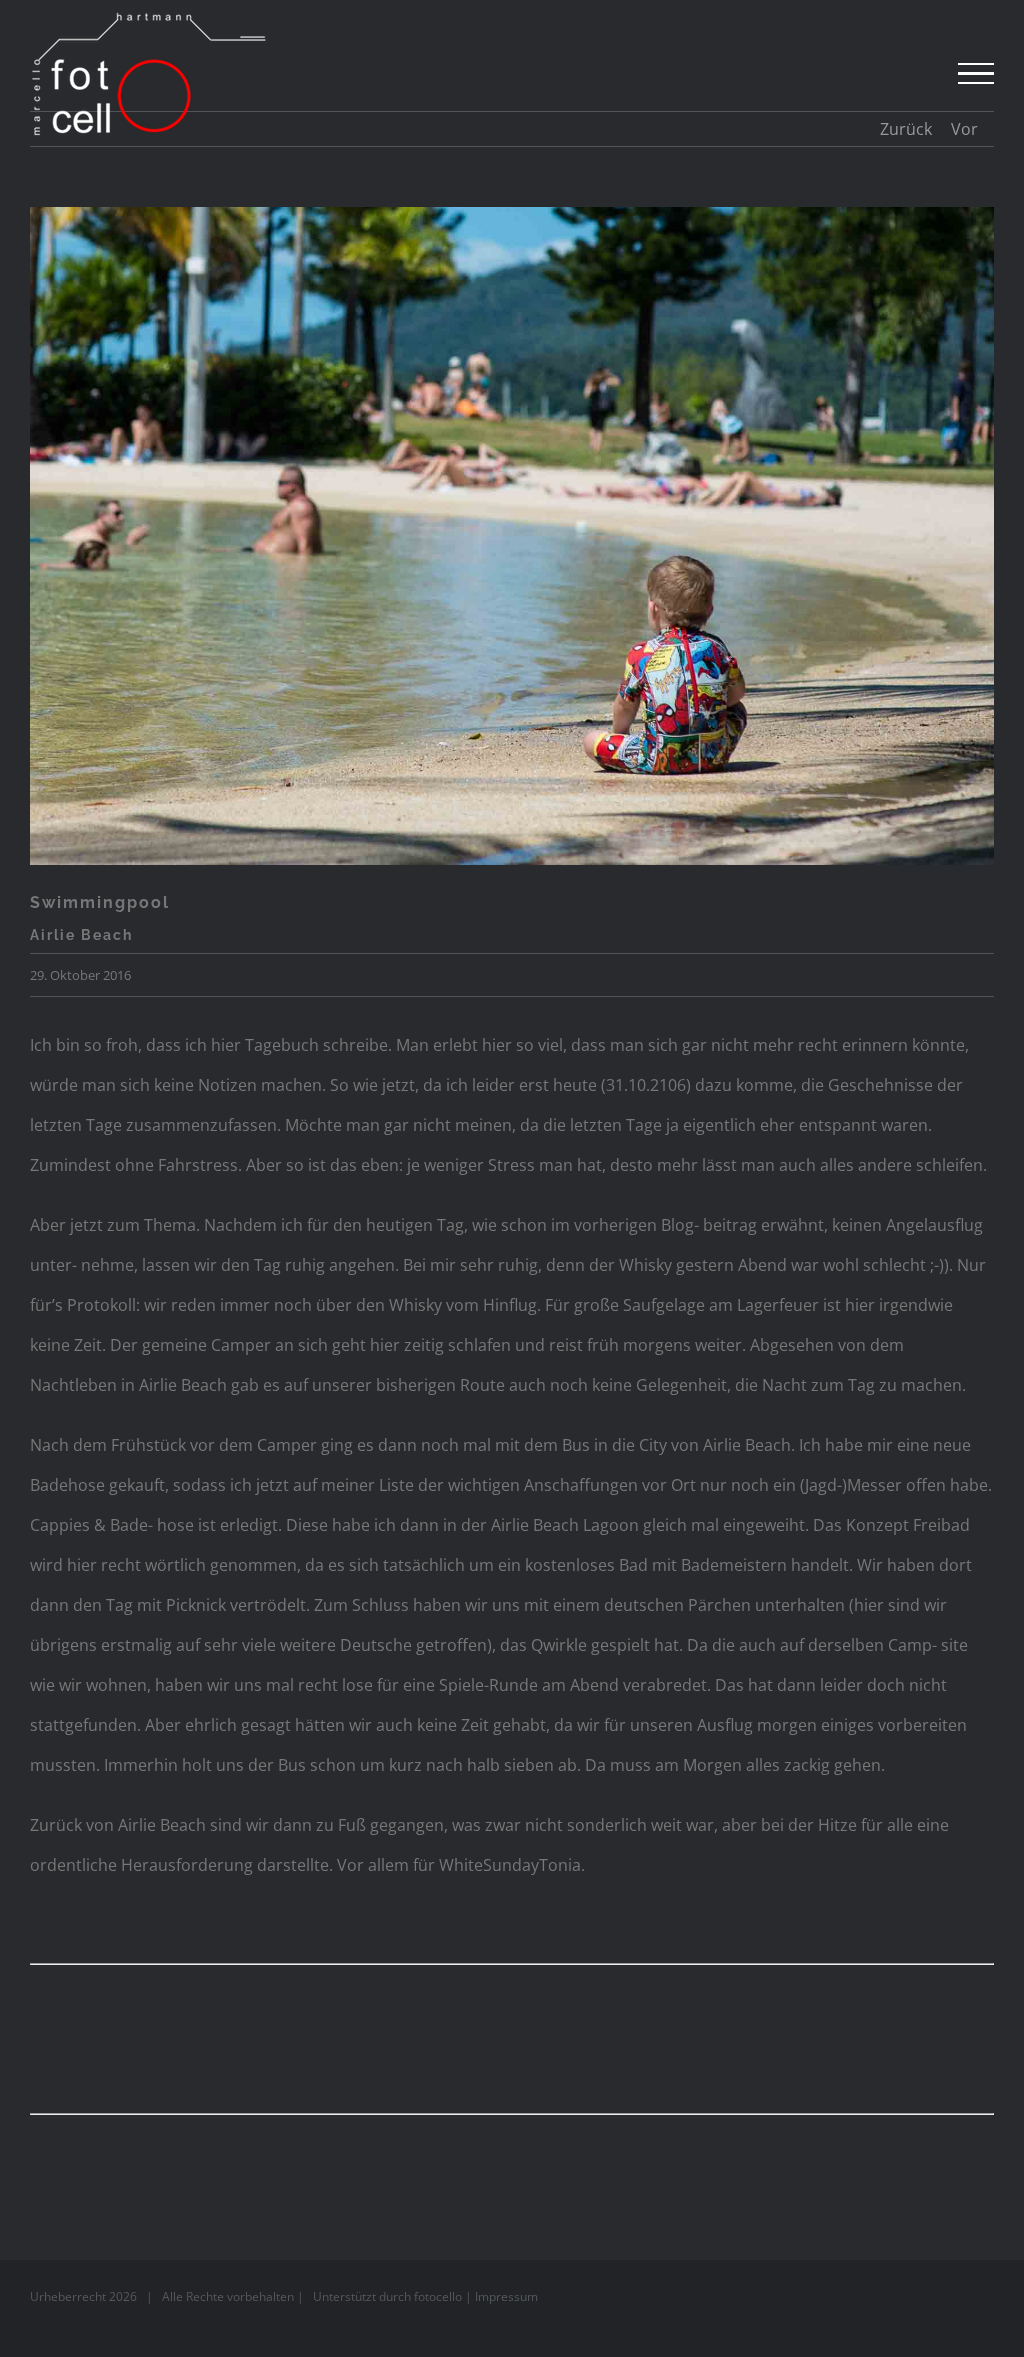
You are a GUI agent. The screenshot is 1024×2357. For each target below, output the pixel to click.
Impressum (506, 2296)
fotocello (438, 2296)
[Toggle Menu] (976, 74)
